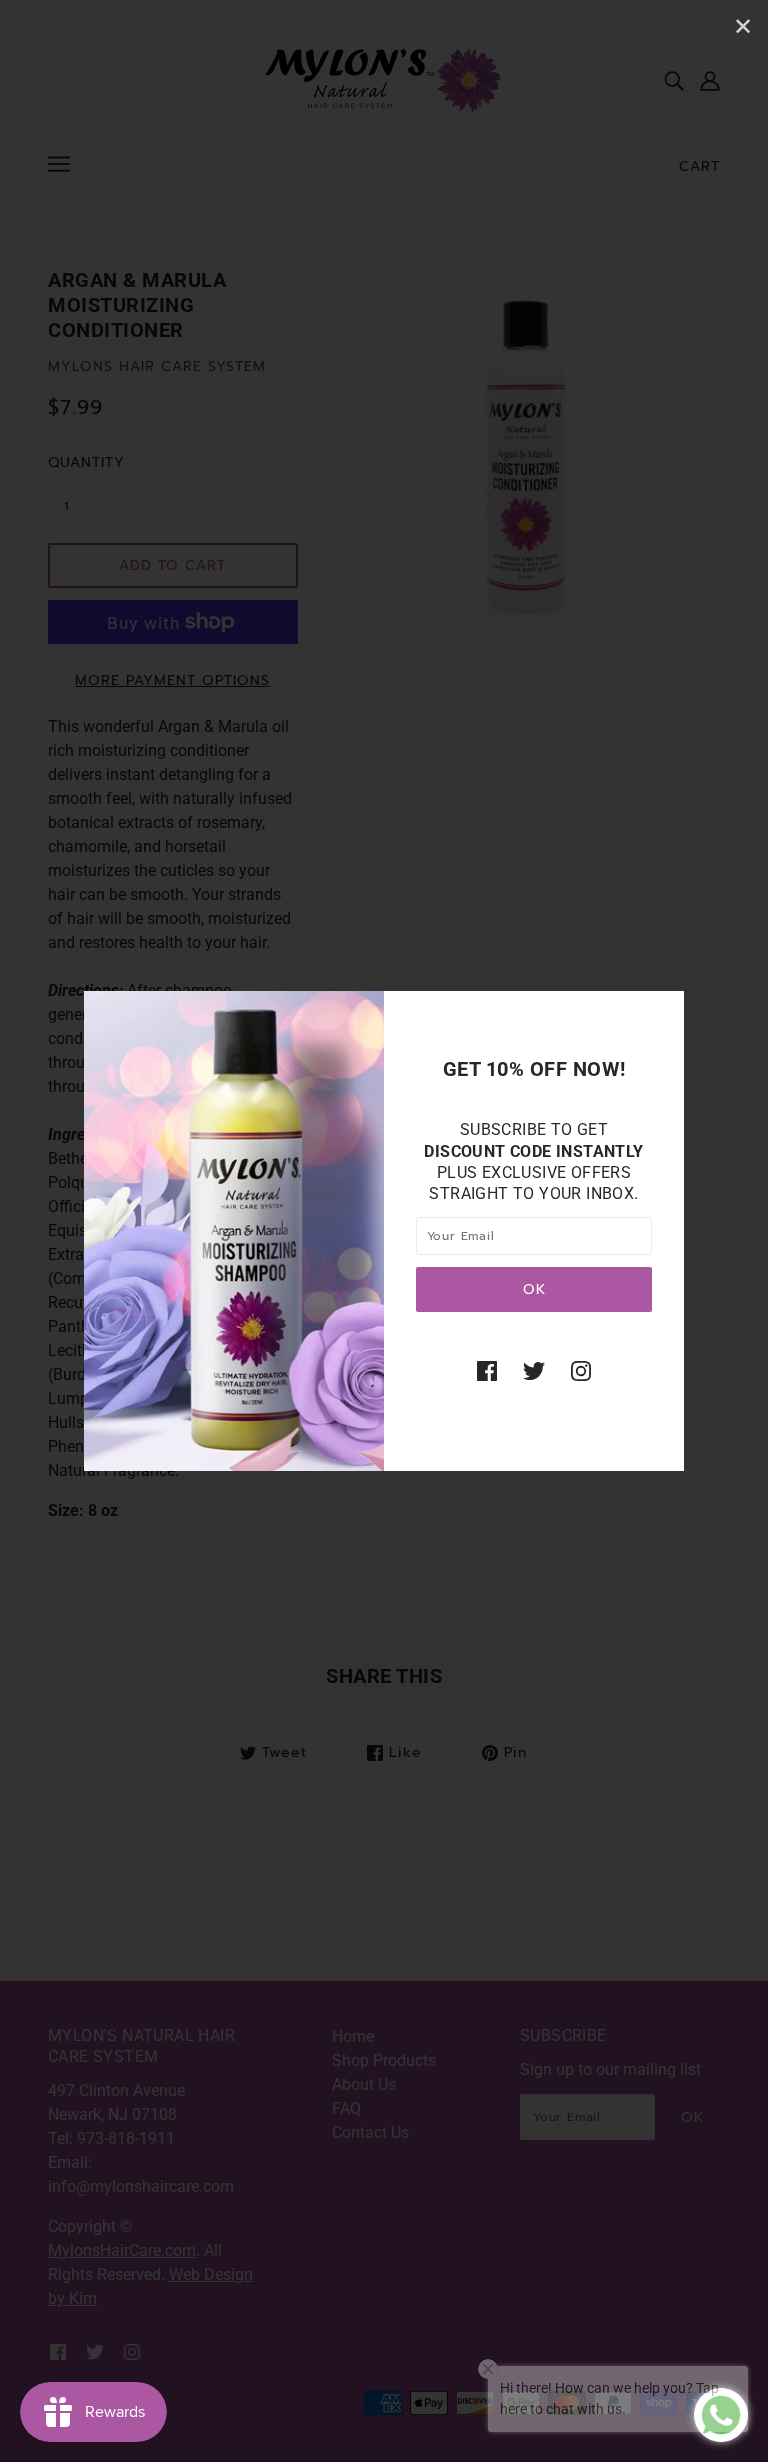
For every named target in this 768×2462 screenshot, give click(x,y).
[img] (487, 1370)
